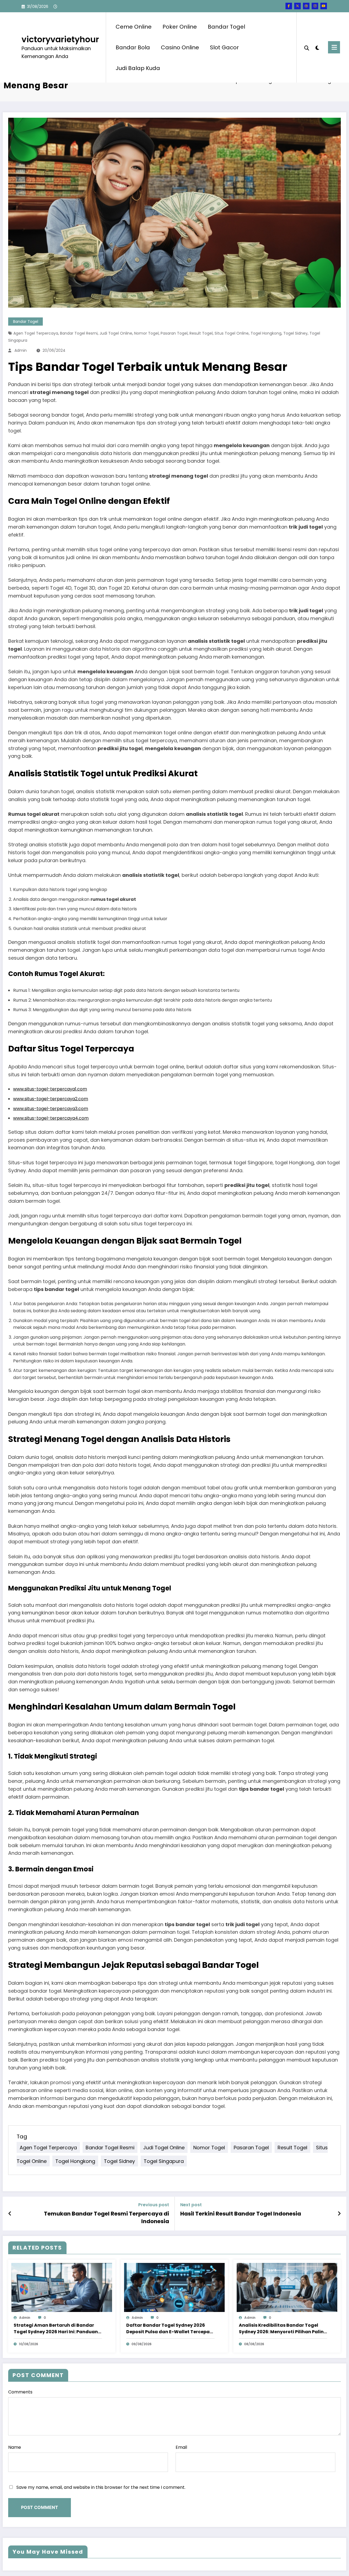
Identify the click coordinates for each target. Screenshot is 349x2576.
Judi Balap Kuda (138, 68)
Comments (20, 2392)
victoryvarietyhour (60, 39)
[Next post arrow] (339, 2214)
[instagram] (315, 6)
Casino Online (180, 47)
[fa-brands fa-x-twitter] (297, 6)
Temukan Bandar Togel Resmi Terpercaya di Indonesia (106, 2217)
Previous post (154, 2205)
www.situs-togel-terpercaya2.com (51, 1099)
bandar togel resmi (79, 333)
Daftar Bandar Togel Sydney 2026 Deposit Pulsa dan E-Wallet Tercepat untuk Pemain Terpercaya (169, 2329)
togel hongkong (266, 333)
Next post (191, 2205)
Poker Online (180, 27)
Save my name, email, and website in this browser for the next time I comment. (101, 2487)
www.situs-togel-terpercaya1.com (50, 1089)
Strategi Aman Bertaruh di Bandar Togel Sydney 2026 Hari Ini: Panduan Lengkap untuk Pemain (56, 2329)
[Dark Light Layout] (317, 47)
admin (21, 350)
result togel (201, 333)
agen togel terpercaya (36, 333)
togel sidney (295, 333)
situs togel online (232, 333)
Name (15, 2447)
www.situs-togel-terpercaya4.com (51, 1118)
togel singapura (164, 2161)
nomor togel (146, 333)
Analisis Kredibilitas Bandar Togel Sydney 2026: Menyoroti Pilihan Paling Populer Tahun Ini (283, 2329)
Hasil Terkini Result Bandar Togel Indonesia (241, 2214)
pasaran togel (174, 333)
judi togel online (116, 333)
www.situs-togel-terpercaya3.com (51, 1109)
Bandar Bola (133, 47)
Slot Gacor (224, 47)
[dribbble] (306, 6)
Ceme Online (134, 27)
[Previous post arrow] (10, 2214)
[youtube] (324, 6)
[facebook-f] (289, 6)
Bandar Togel (226, 27)
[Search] (307, 47)
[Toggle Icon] (334, 47)
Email (181, 2447)
